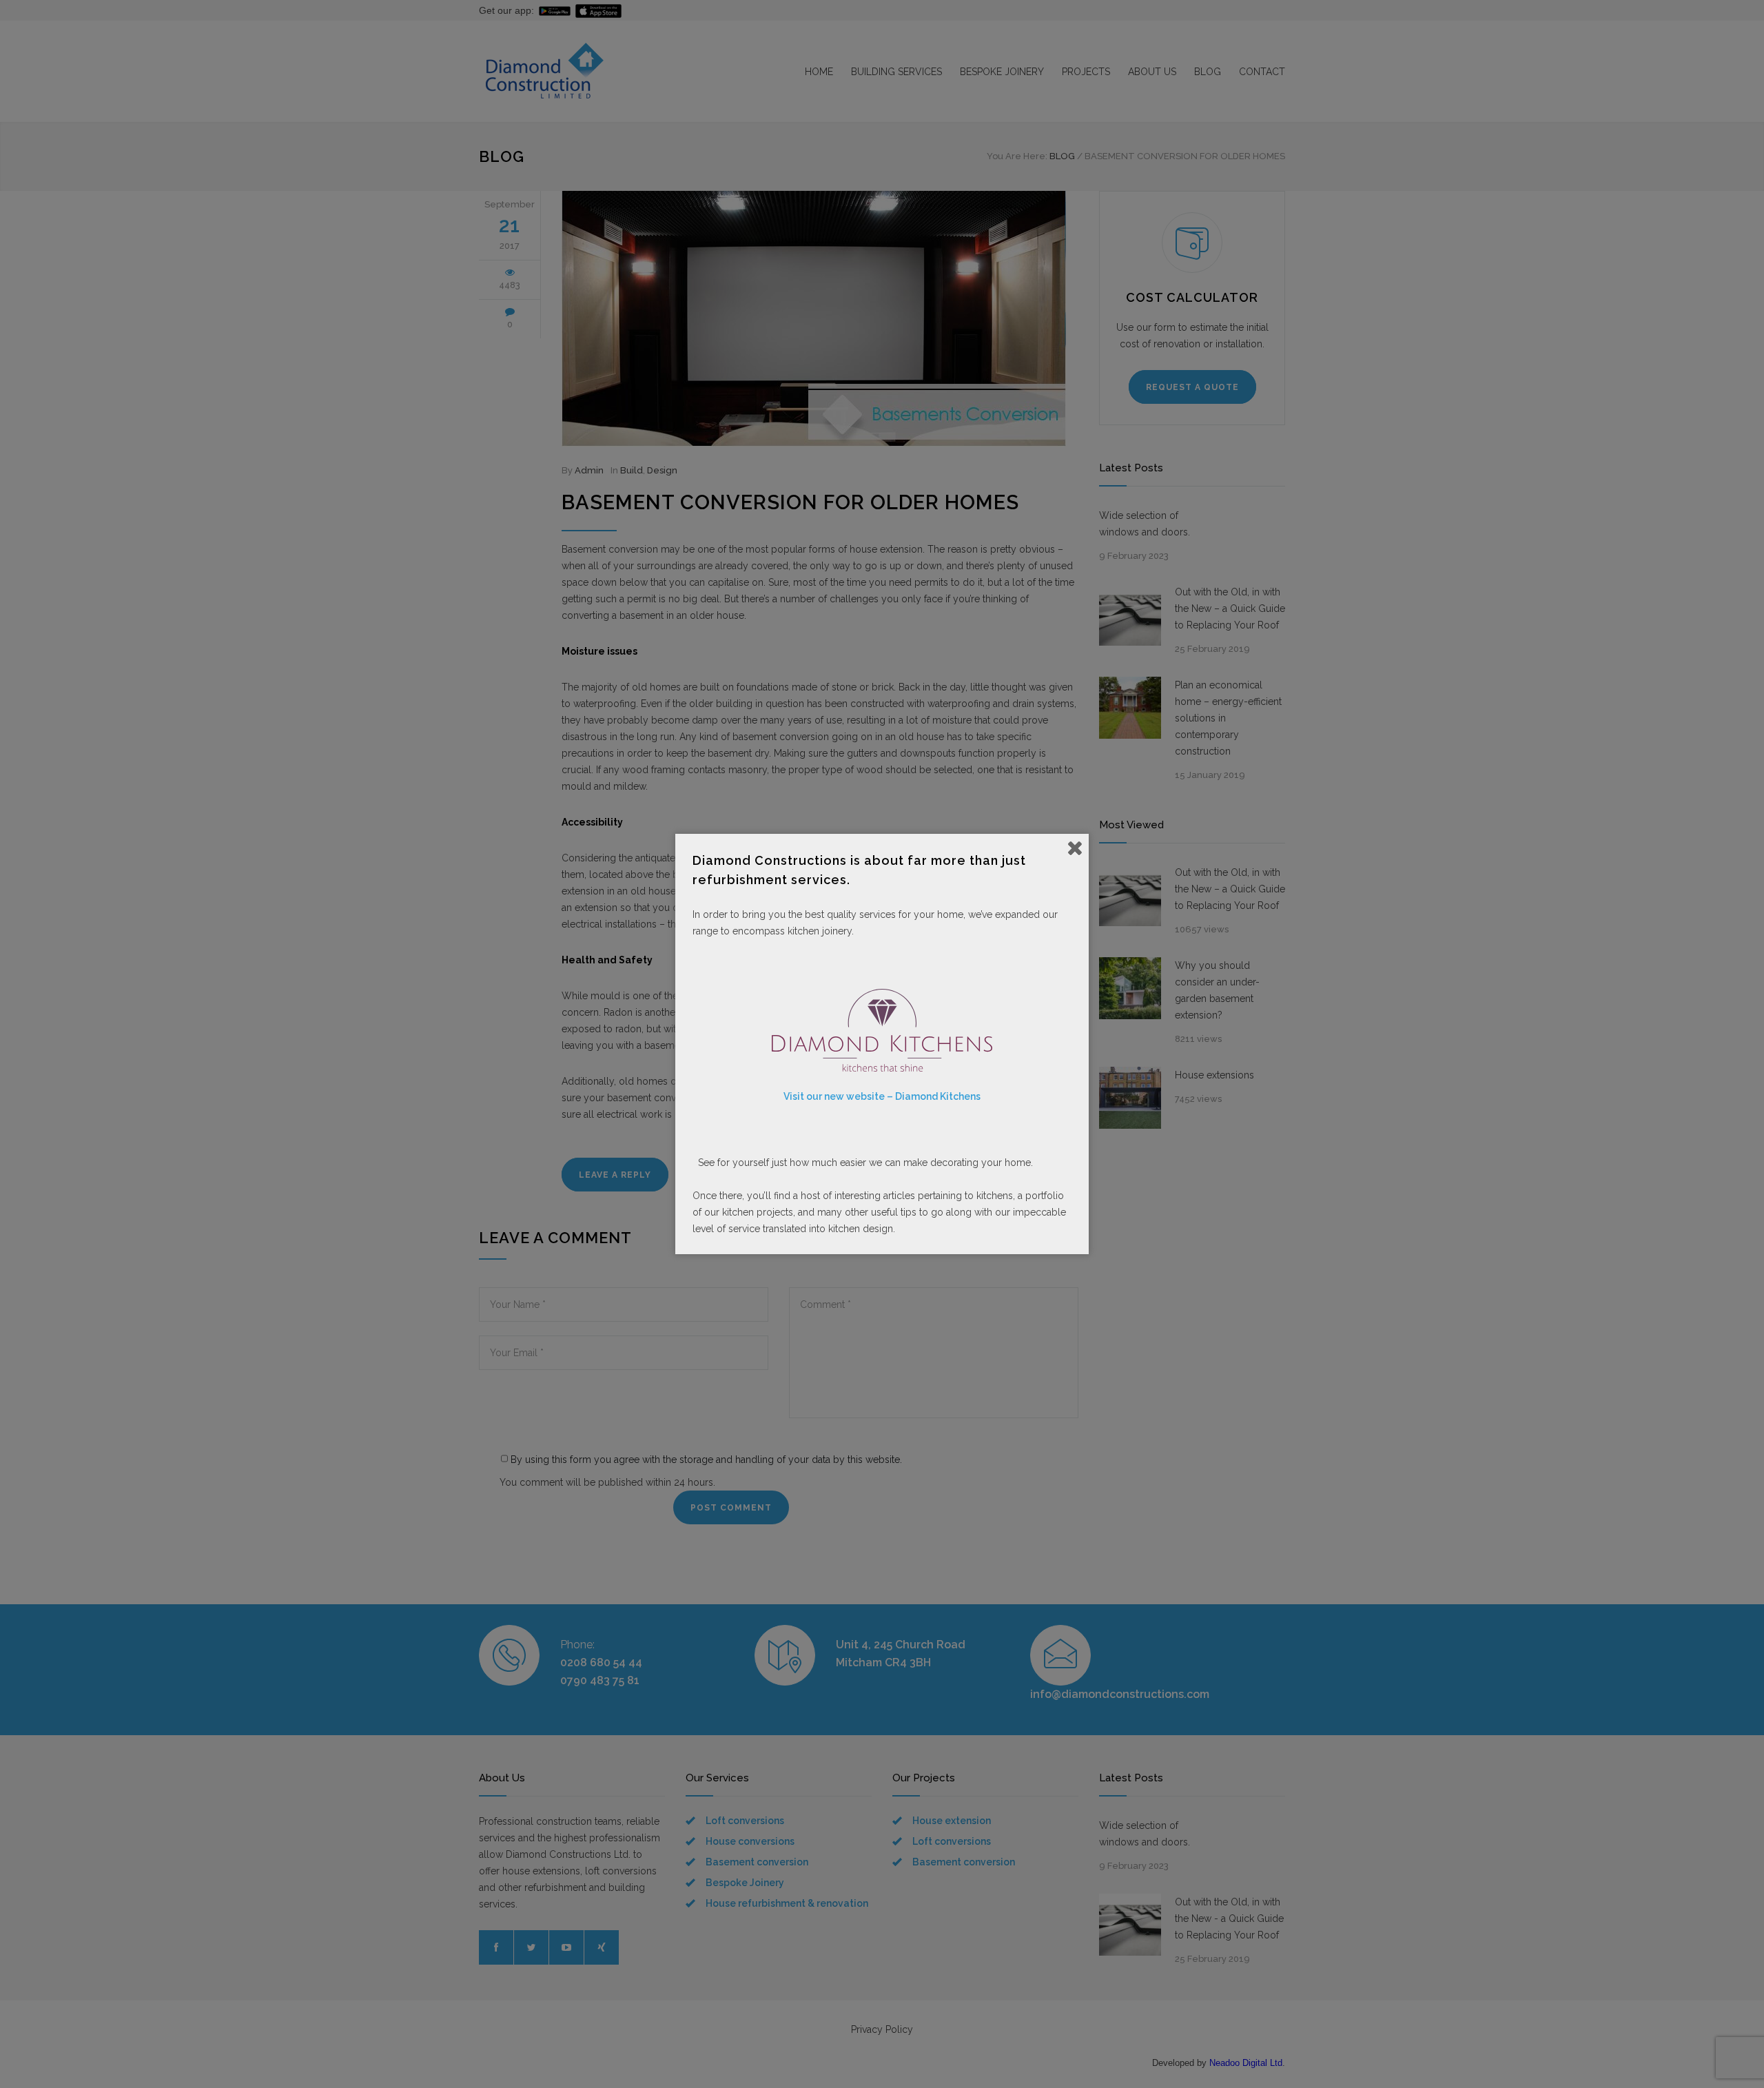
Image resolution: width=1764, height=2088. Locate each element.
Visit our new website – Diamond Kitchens (882, 1096)
